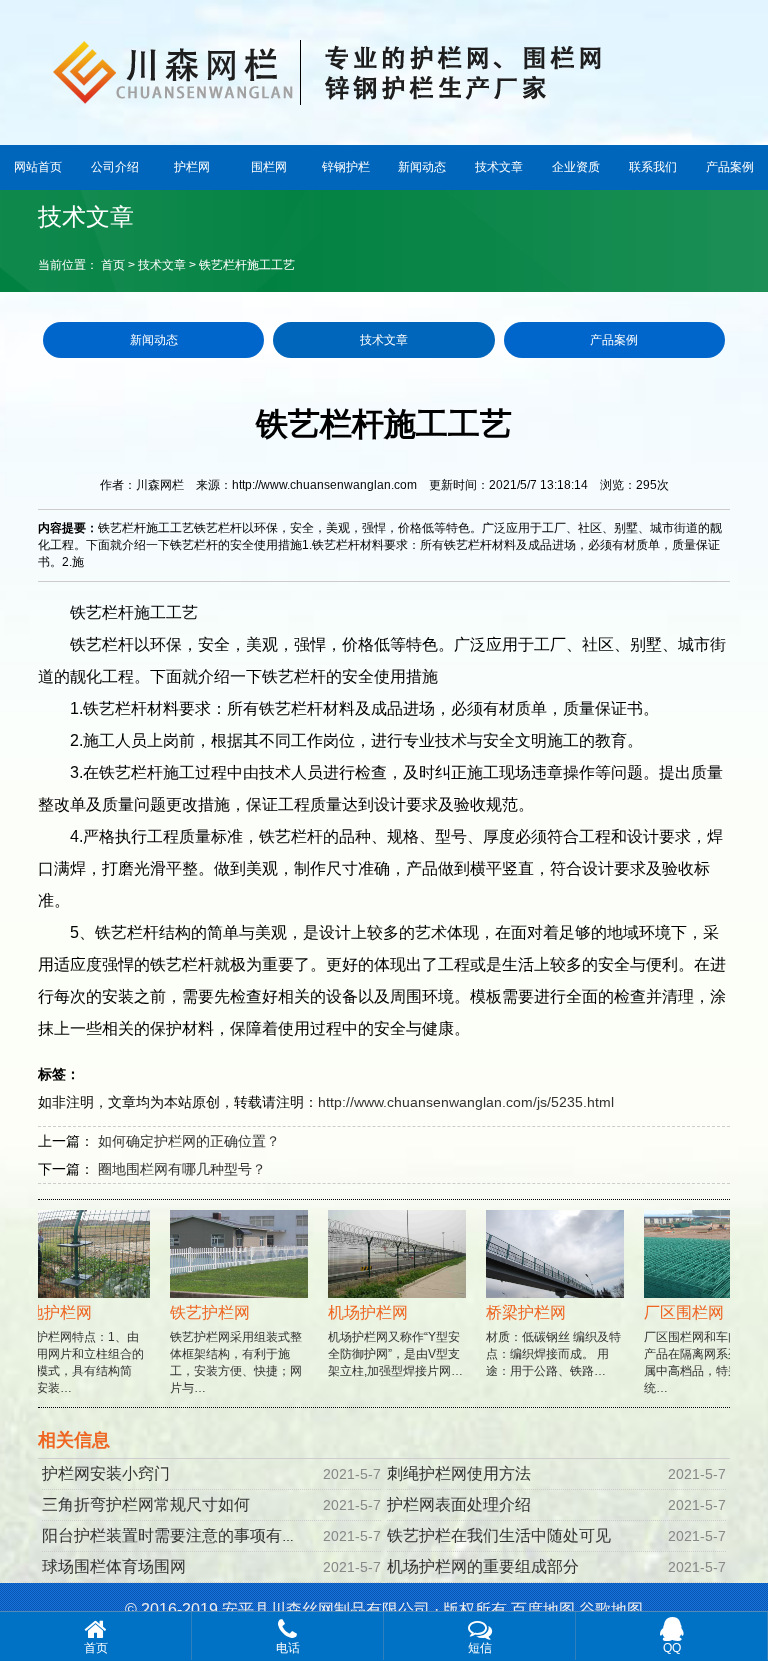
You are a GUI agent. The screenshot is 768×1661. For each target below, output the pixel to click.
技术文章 (499, 167)
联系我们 (653, 167)
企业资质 (576, 167)
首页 (113, 265)
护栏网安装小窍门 (106, 1473)
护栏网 (192, 167)
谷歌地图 (611, 1609)
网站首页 (38, 167)
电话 (288, 1648)
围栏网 (269, 167)
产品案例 (730, 167)
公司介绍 (115, 167)
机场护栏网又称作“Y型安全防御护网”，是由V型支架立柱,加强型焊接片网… (385, 1341)
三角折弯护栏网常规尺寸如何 (146, 1504)
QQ (672, 1648)
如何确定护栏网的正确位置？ (189, 1141)
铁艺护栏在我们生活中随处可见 (499, 1535)
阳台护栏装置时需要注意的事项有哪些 (178, 1535)
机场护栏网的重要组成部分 (483, 1566)
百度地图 (543, 1609)
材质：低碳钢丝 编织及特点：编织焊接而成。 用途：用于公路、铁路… (543, 1341)
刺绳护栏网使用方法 (459, 1473)
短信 (480, 1648)
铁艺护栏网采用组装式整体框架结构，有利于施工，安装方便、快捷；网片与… (226, 1349)
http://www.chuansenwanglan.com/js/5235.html (466, 1102)
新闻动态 (422, 167)
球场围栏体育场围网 (114, 1566)
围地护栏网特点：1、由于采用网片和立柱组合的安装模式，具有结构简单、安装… (68, 1349)
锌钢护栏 (346, 167)
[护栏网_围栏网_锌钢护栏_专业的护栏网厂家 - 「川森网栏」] (384, 70)
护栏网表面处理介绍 (459, 1504)
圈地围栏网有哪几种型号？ (182, 1169)
